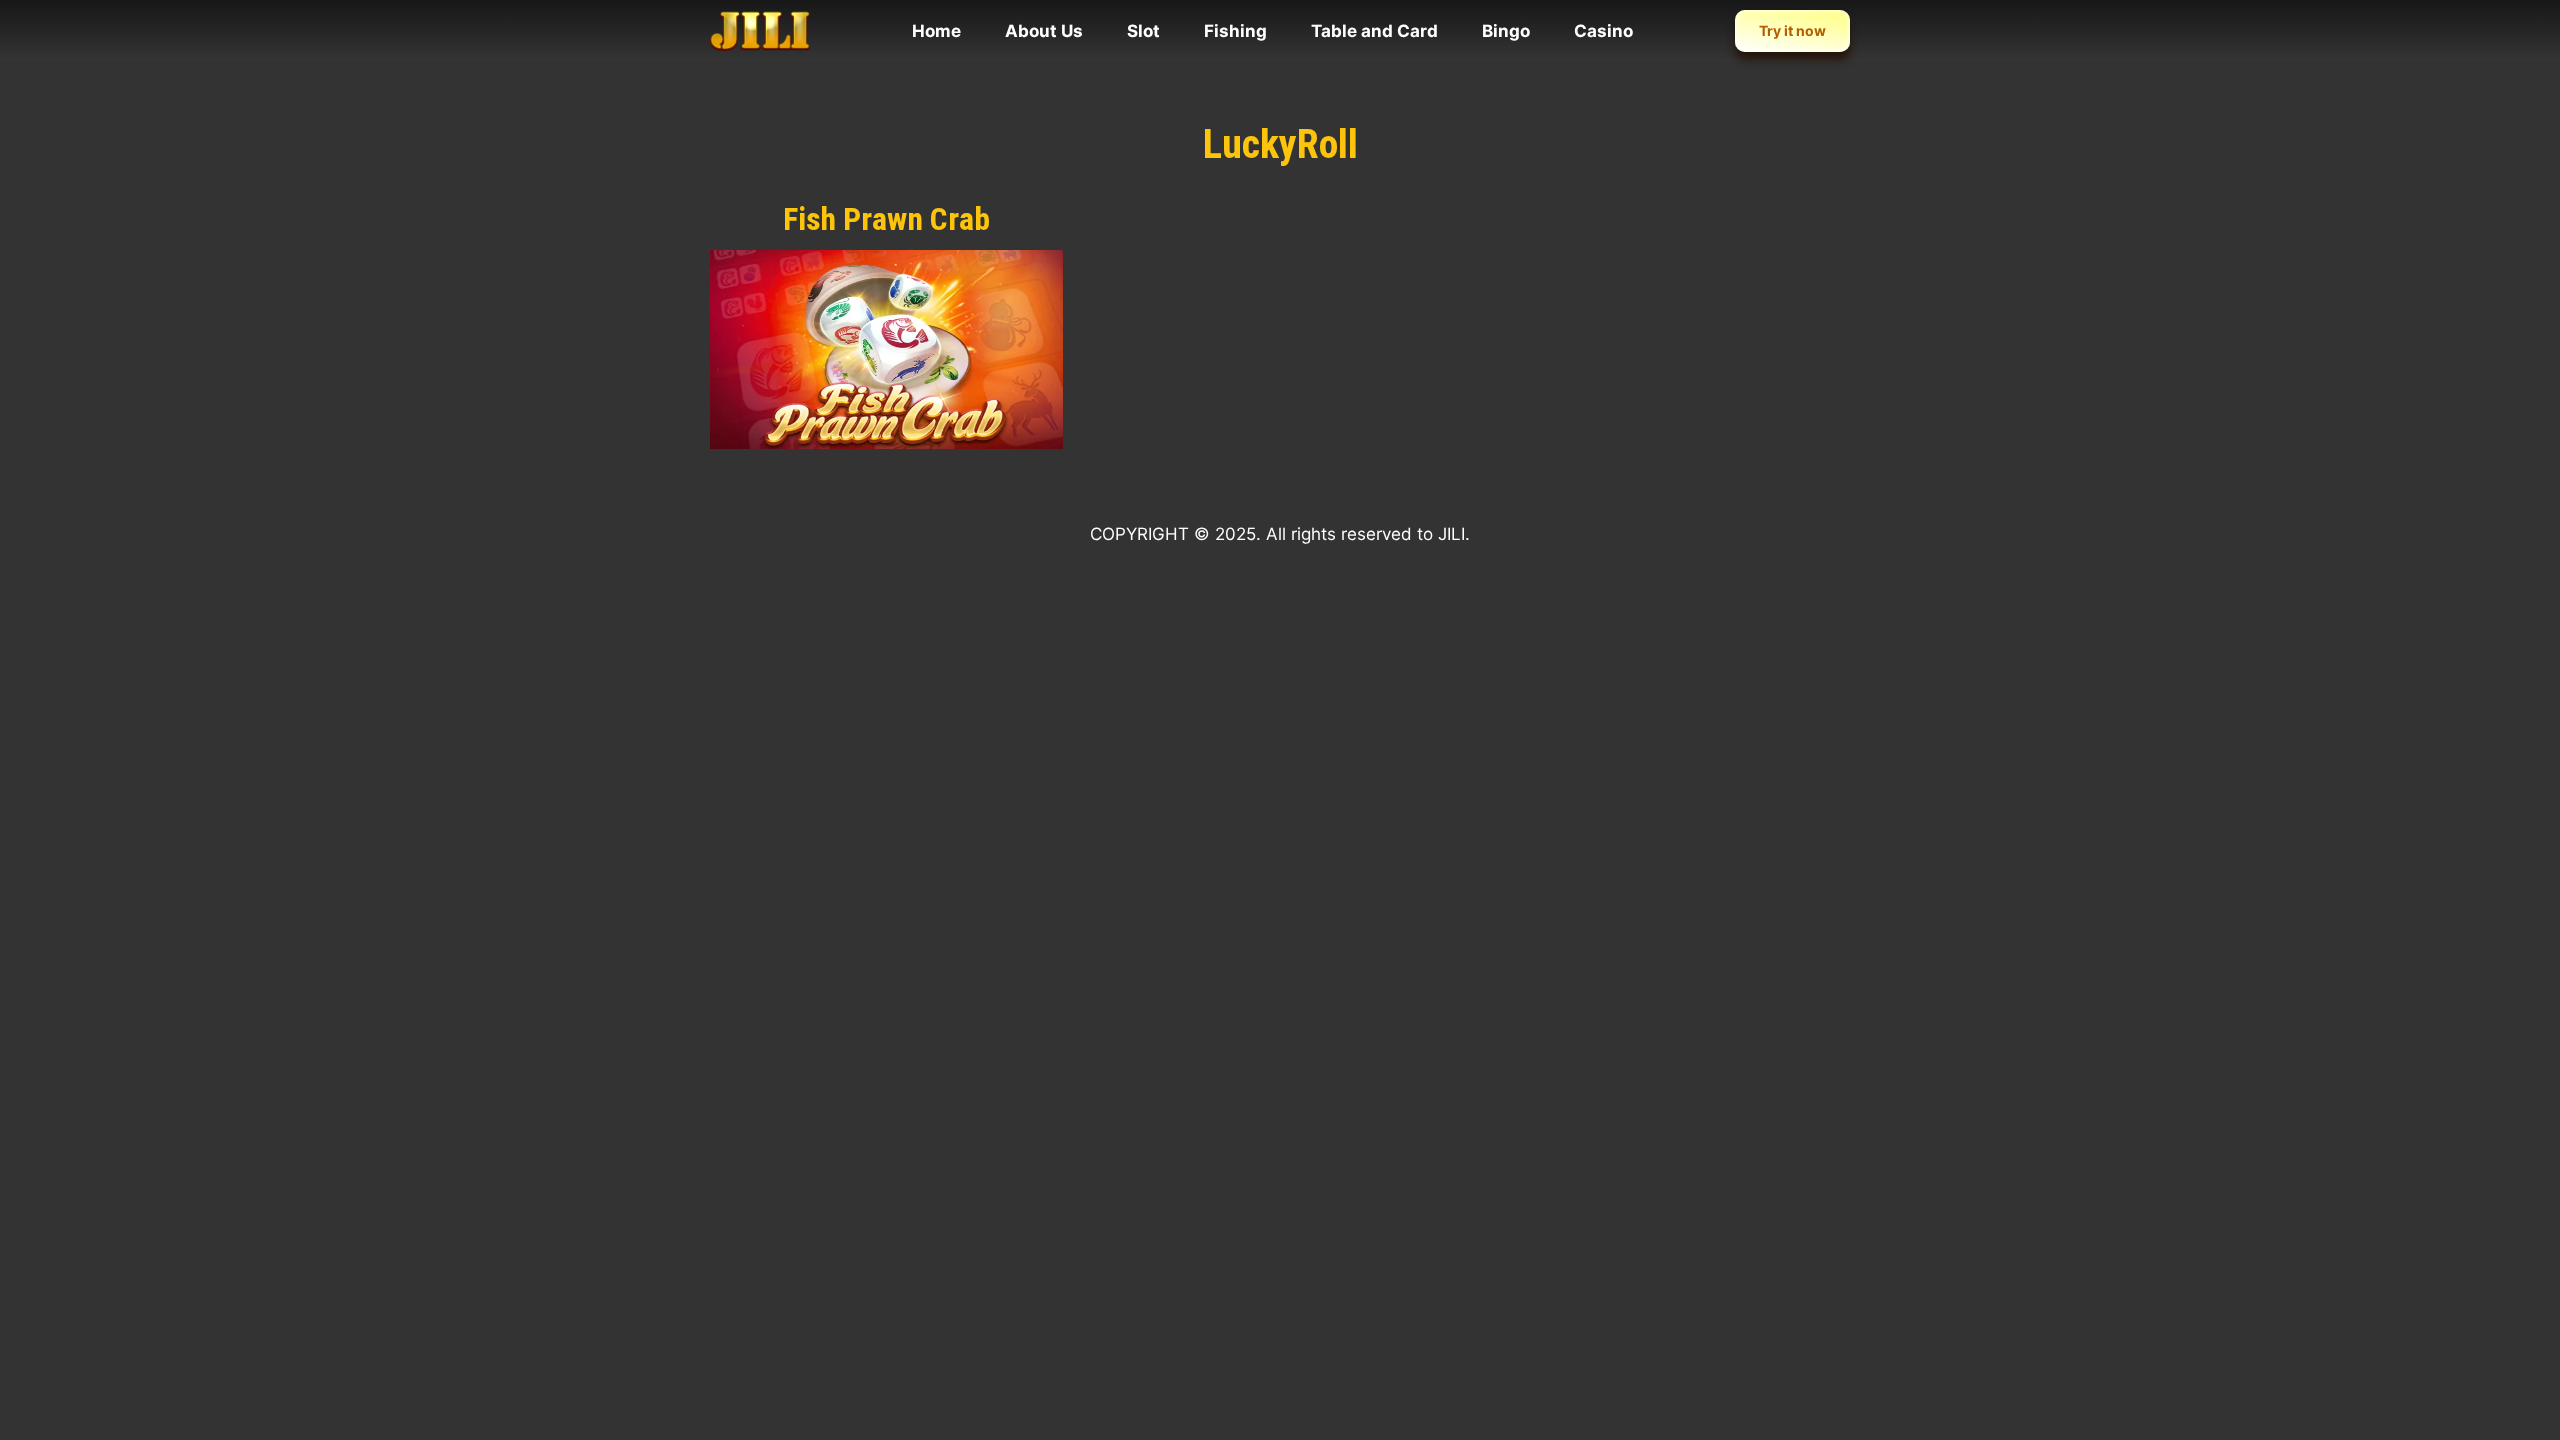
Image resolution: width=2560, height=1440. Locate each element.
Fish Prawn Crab (886, 219)
